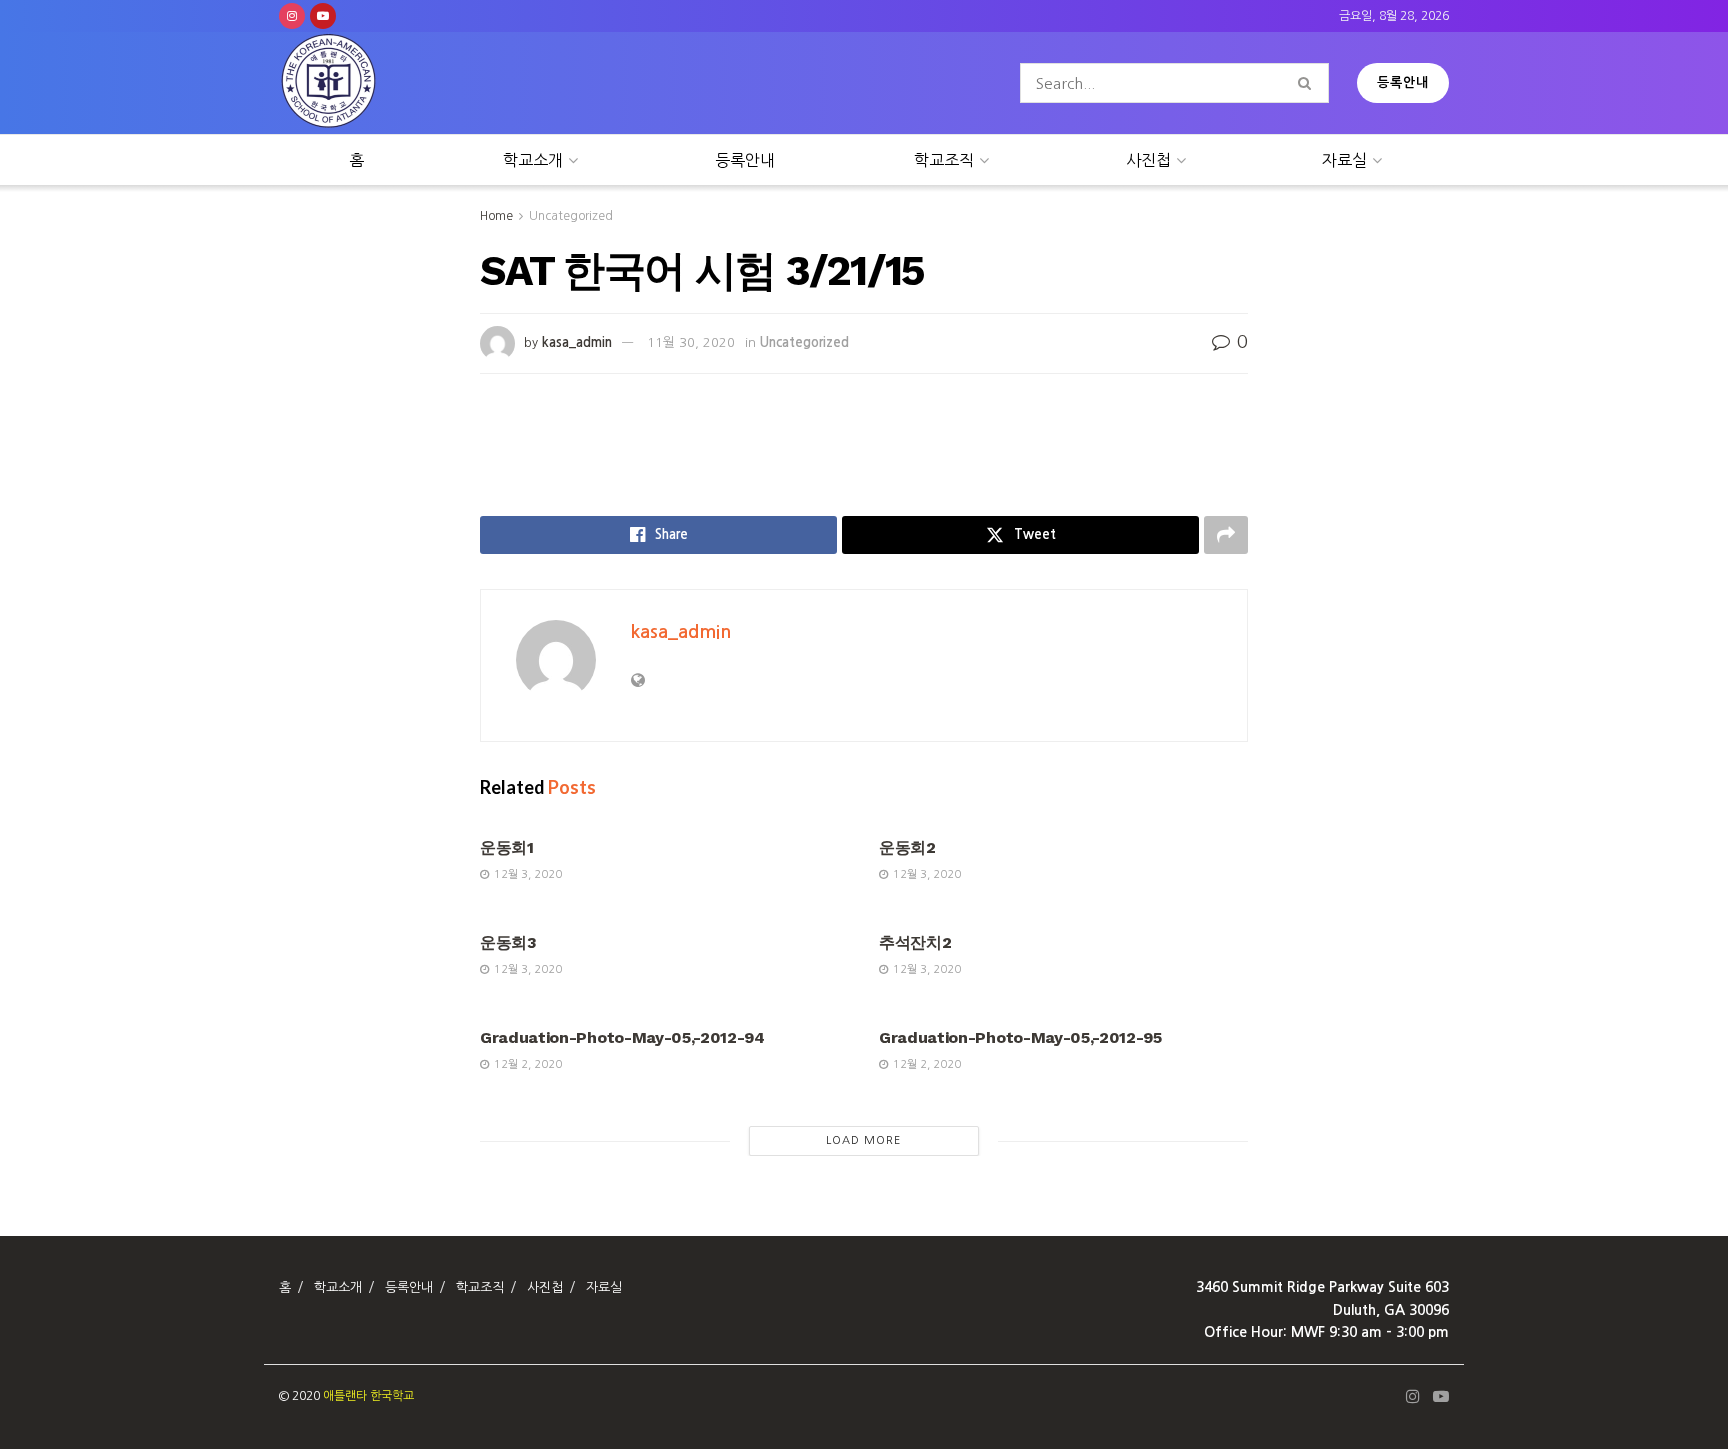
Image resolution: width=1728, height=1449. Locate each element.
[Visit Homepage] (329, 83)
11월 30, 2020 (691, 342)
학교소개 (533, 160)
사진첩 (1148, 160)
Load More (863, 1140)
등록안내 (1403, 82)
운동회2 (907, 847)
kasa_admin (577, 342)
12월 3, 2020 (526, 874)
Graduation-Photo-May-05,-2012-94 (622, 1037)
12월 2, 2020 (526, 1064)
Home (496, 216)
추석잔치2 (915, 942)
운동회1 (507, 847)
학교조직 (944, 160)
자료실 (1344, 160)
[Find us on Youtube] (323, 16)
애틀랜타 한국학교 (368, 1396)
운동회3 (508, 942)
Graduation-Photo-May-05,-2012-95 (1020, 1037)
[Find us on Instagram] (292, 16)
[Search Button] (1308, 83)
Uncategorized (571, 216)
